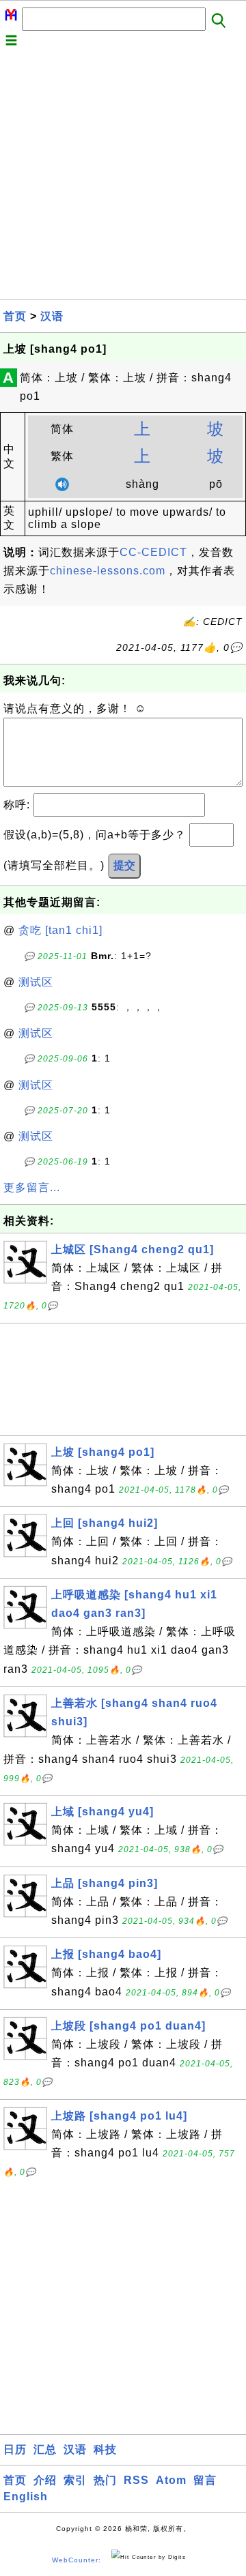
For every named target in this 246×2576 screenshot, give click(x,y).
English (26, 2497)
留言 (205, 2480)
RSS (136, 2480)
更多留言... (32, 1187)
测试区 (36, 982)
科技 (105, 2449)
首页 (15, 316)
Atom (171, 2480)
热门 (105, 2480)
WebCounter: (77, 2560)
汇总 (45, 2449)
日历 (15, 2449)
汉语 (52, 316)
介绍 (45, 2480)
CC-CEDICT (153, 552)
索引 (75, 2480)
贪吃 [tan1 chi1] (60, 930)
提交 (124, 865)
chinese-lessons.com (108, 571)
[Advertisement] (123, 177)
